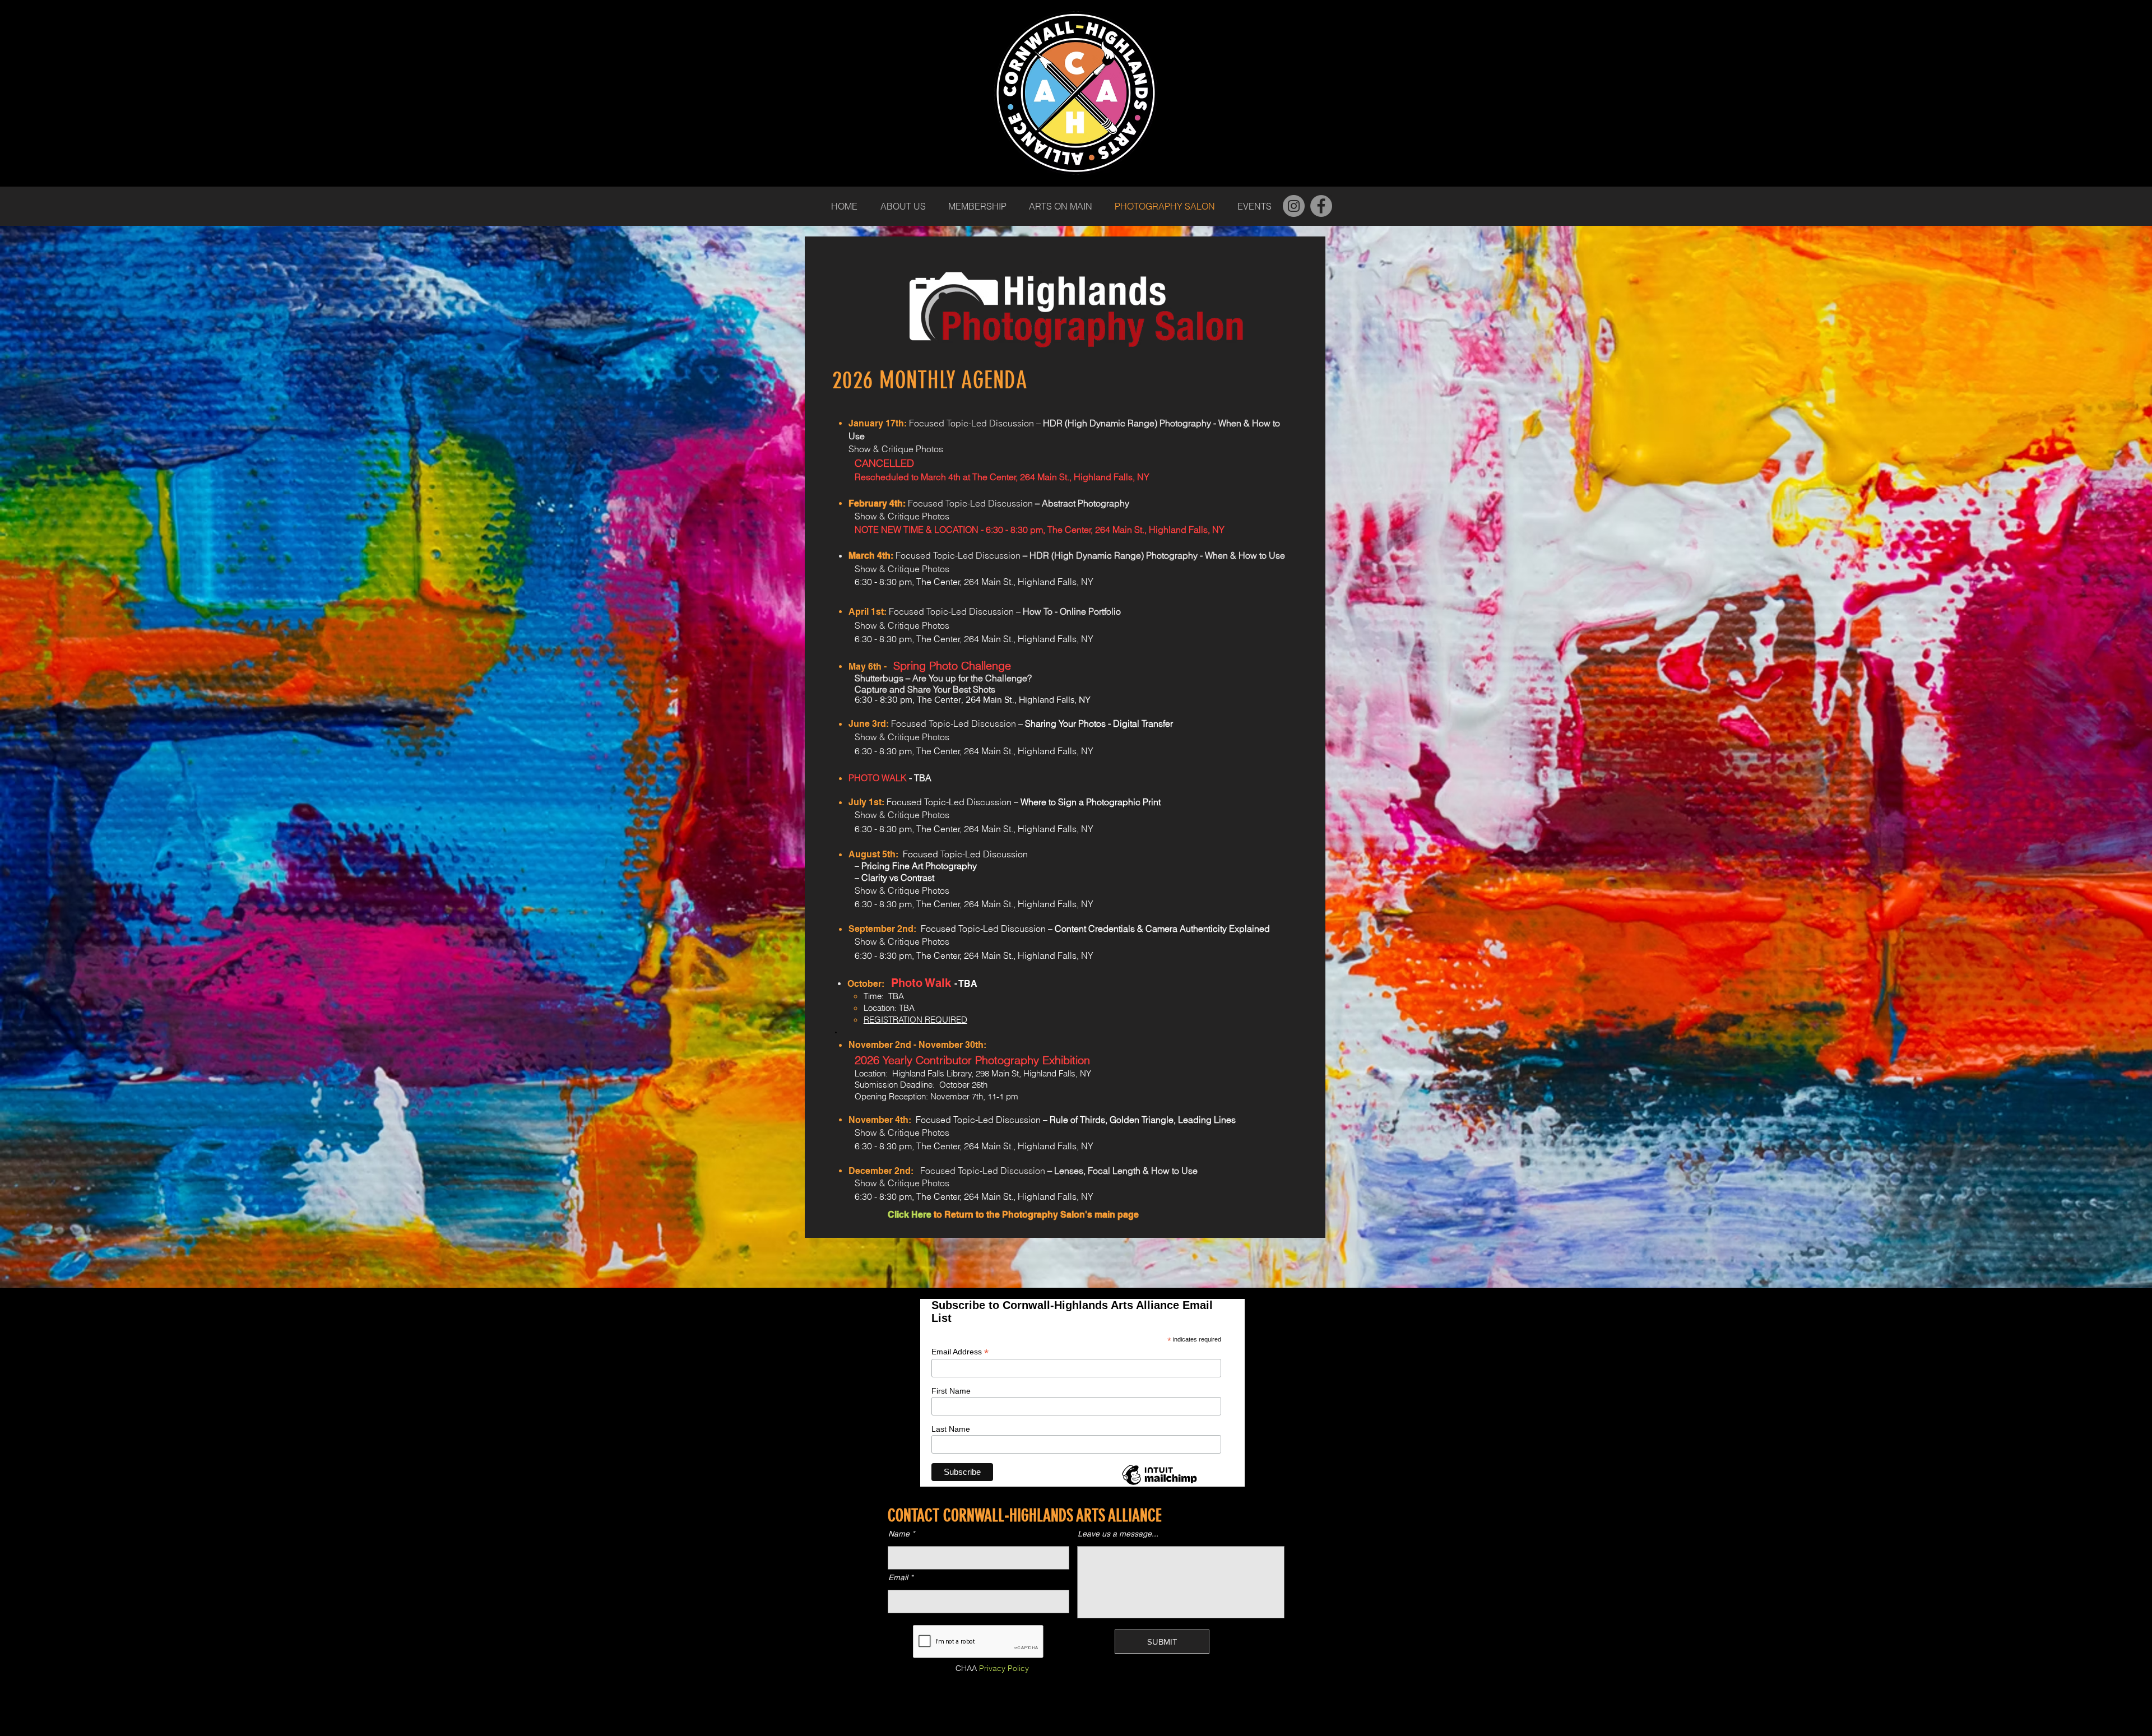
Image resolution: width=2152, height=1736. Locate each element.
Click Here (910, 1215)
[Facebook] (1321, 206)
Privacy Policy (1004, 1668)
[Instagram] (1294, 206)
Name (899, 1534)
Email (898, 1577)
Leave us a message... (1118, 1534)
